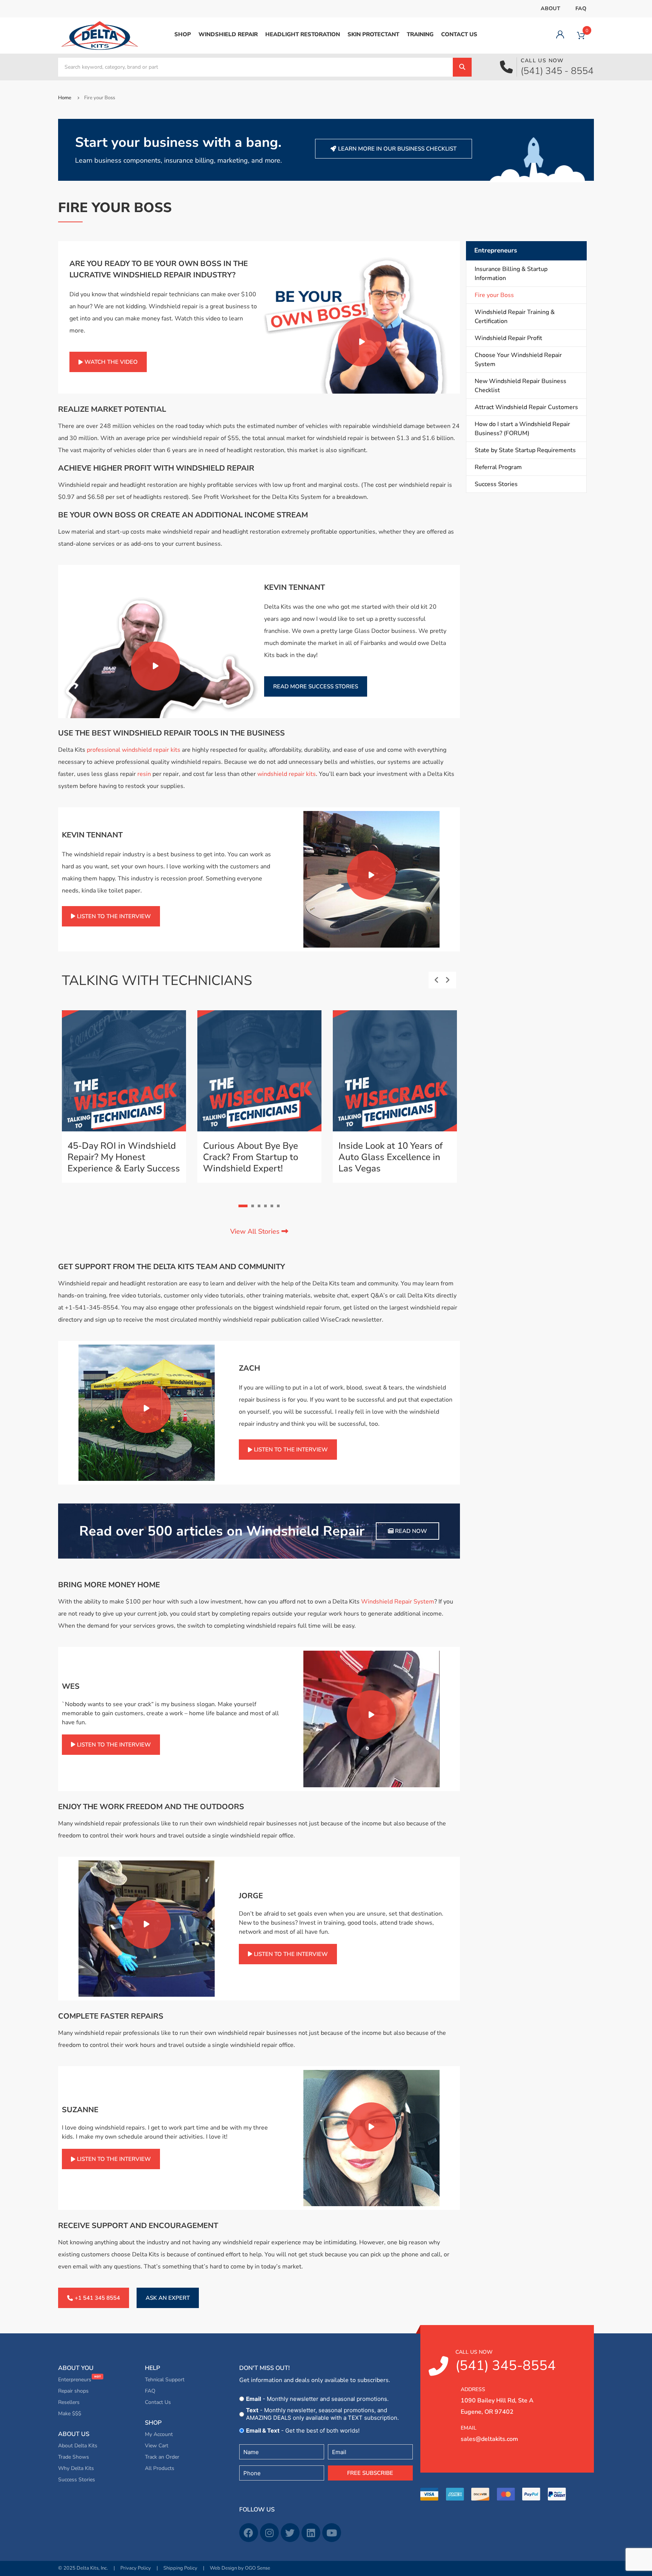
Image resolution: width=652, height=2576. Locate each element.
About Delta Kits (78, 2446)
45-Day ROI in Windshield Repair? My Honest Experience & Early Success (124, 1157)
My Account (159, 2434)
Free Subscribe (370, 2473)
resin (144, 774)
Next (453, 980)
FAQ (581, 8)
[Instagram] (269, 2533)
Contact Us (158, 2402)
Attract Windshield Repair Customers (526, 407)
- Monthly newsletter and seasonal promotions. (317, 2399)
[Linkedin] (311, 2533)
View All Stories (256, 1231)
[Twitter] (290, 2533)
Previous (442, 980)
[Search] (462, 67)
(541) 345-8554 (506, 2362)
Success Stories (496, 484)
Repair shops (73, 2391)
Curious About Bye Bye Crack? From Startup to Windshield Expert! (251, 1157)
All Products (160, 2468)
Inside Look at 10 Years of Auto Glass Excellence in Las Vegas (391, 1157)
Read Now (410, 1531)
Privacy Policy (136, 2568)
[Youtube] (332, 2533)
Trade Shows (74, 2457)
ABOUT (551, 8)
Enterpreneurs (75, 2380)
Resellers (69, 2402)
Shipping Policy (180, 2568)
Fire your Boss (494, 295)
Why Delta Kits (76, 2468)
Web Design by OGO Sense (240, 2568)
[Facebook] (249, 2533)
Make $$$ (70, 2414)
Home (65, 98)
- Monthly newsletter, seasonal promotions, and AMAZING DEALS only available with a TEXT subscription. (322, 2414)
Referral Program (498, 467)
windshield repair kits (287, 774)
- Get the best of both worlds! (303, 2431)
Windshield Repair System (398, 1602)
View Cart (157, 2446)
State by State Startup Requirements (525, 450)
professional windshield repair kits (134, 750)
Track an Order (162, 2457)
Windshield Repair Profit (508, 338)
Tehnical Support (165, 2380)
